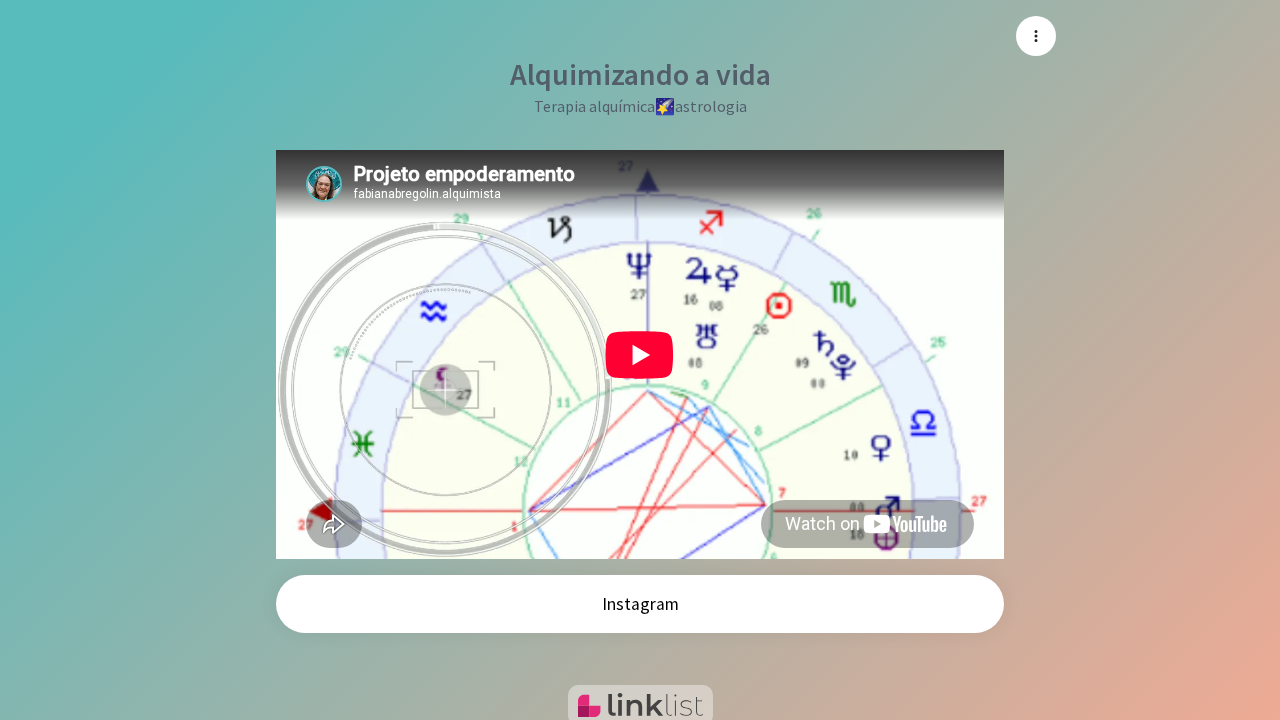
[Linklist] (640, 705)
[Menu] (1036, 36)
